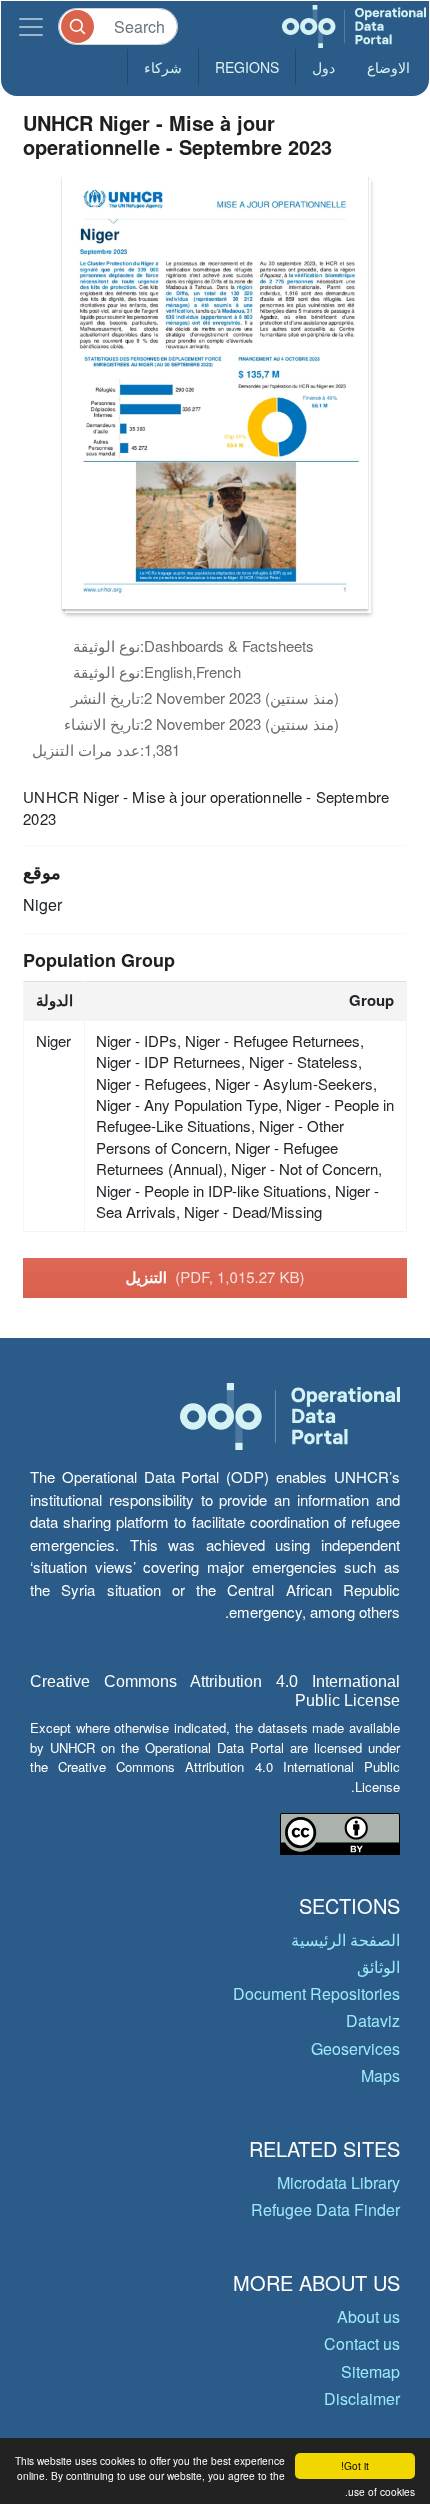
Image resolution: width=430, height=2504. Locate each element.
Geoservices (355, 2048)
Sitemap (370, 2371)
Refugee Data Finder (325, 2209)
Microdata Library (338, 2182)
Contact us (362, 2343)
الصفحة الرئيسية (345, 1939)
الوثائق (378, 1966)
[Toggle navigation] (31, 26)
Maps (380, 2075)
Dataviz (373, 2020)
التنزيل (214, 1277)
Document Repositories (316, 1993)
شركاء (163, 67)
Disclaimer (362, 2398)
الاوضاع (388, 67)
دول (323, 67)
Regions (247, 67)
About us (368, 2316)
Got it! (355, 2465)
